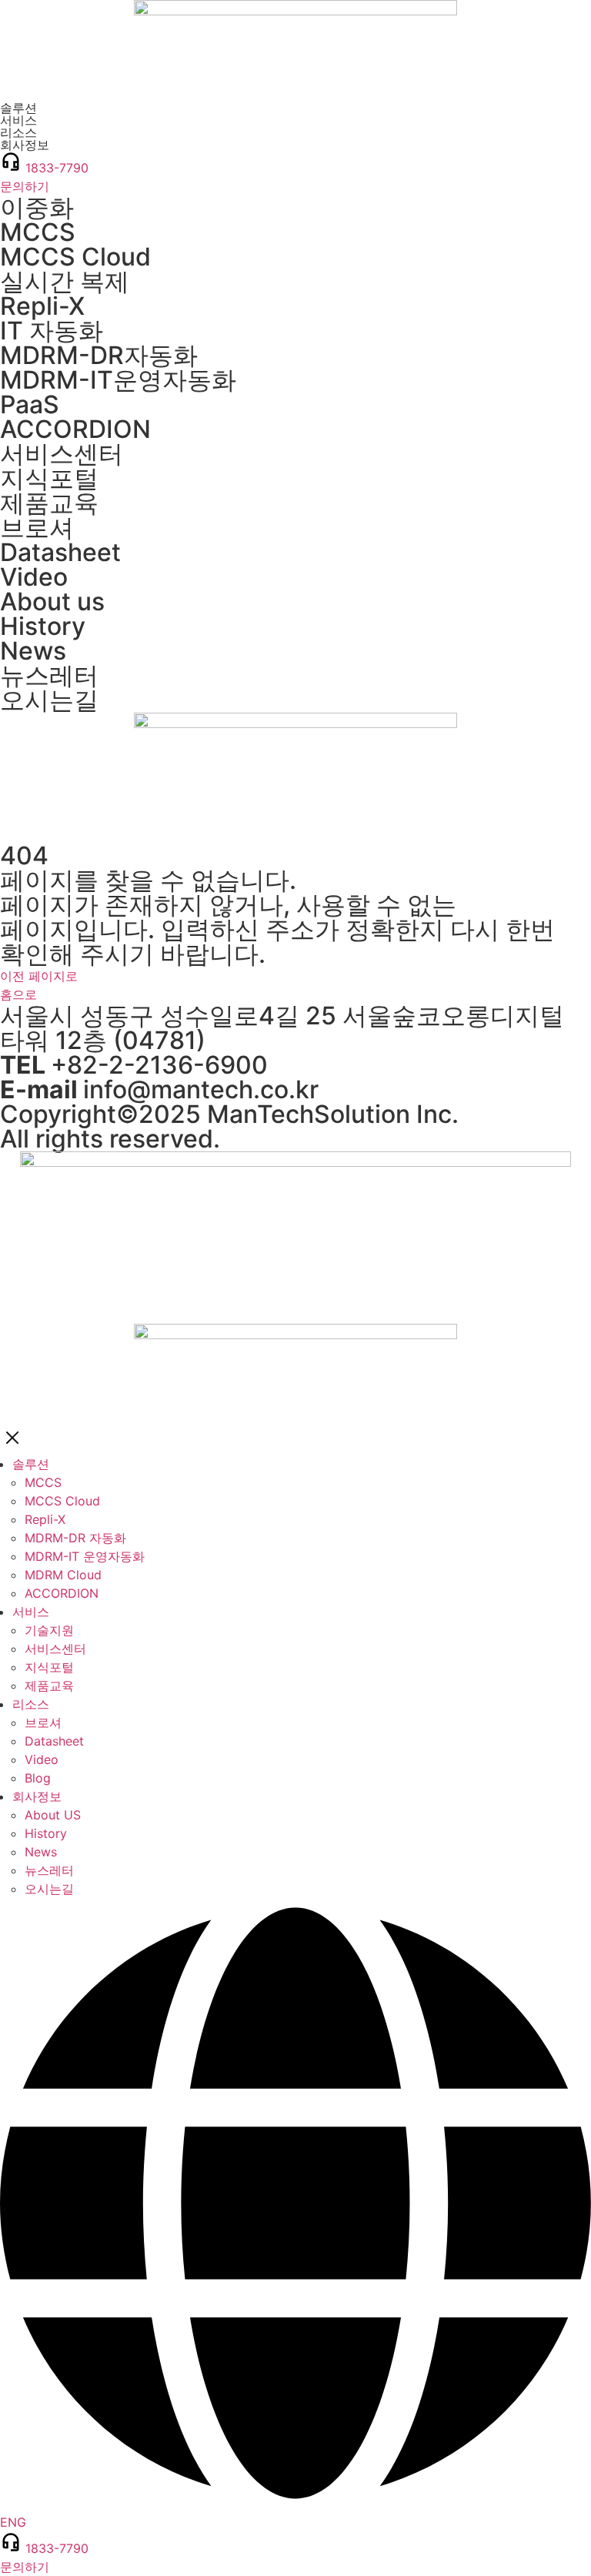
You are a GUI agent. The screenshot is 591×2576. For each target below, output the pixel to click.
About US (53, 1815)
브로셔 (37, 528)
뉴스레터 (49, 675)
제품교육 (49, 503)
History (43, 626)
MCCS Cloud (75, 257)
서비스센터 (62, 454)
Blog (38, 1778)
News (33, 651)
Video (34, 577)
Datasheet (60, 552)
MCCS (38, 232)
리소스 (31, 1704)
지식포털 (49, 478)
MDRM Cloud (63, 1575)
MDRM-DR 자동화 (75, 1538)
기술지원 (49, 1630)
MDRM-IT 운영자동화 (85, 1556)
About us (52, 601)
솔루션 (31, 1464)
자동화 (99, 355)
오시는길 (49, 700)
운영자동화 (118, 380)
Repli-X (42, 306)
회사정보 (37, 1796)
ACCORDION (75, 429)
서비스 (31, 1612)
